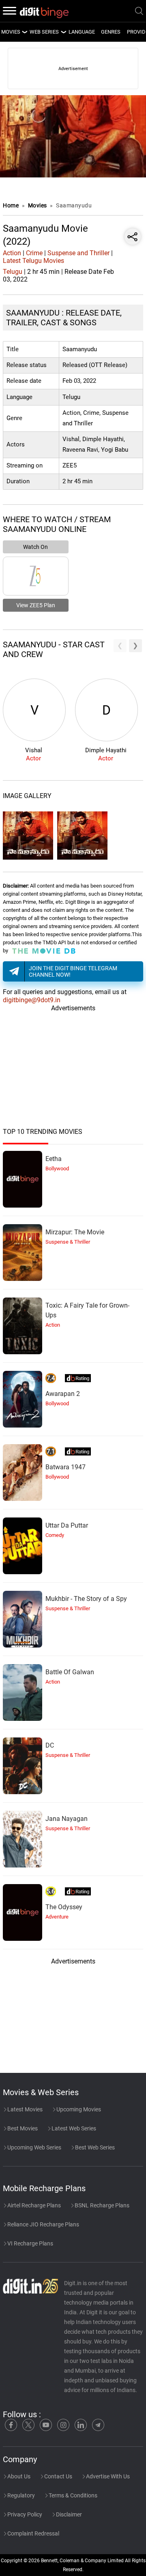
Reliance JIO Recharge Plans (43, 2224)
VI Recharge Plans (30, 2243)
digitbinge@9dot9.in (32, 1000)
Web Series (44, 32)
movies (11, 32)
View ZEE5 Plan (36, 605)
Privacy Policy (24, 2514)
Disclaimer (68, 2514)
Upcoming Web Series (34, 2147)
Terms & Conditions (72, 2495)
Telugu (13, 272)
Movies (38, 205)
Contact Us (58, 2476)
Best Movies (22, 2128)
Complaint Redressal (33, 2533)
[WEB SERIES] (63, 32)
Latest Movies (24, 2109)
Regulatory (20, 2495)
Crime (34, 253)
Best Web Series (94, 2147)
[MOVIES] (24, 32)
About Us (18, 2476)
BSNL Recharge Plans (101, 2205)
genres (111, 32)
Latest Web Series (73, 2128)
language (82, 32)
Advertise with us (107, 2476)
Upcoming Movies (78, 2109)
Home (11, 205)
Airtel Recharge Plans (33, 2205)
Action (12, 253)
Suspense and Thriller (78, 253)
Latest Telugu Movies (33, 261)
